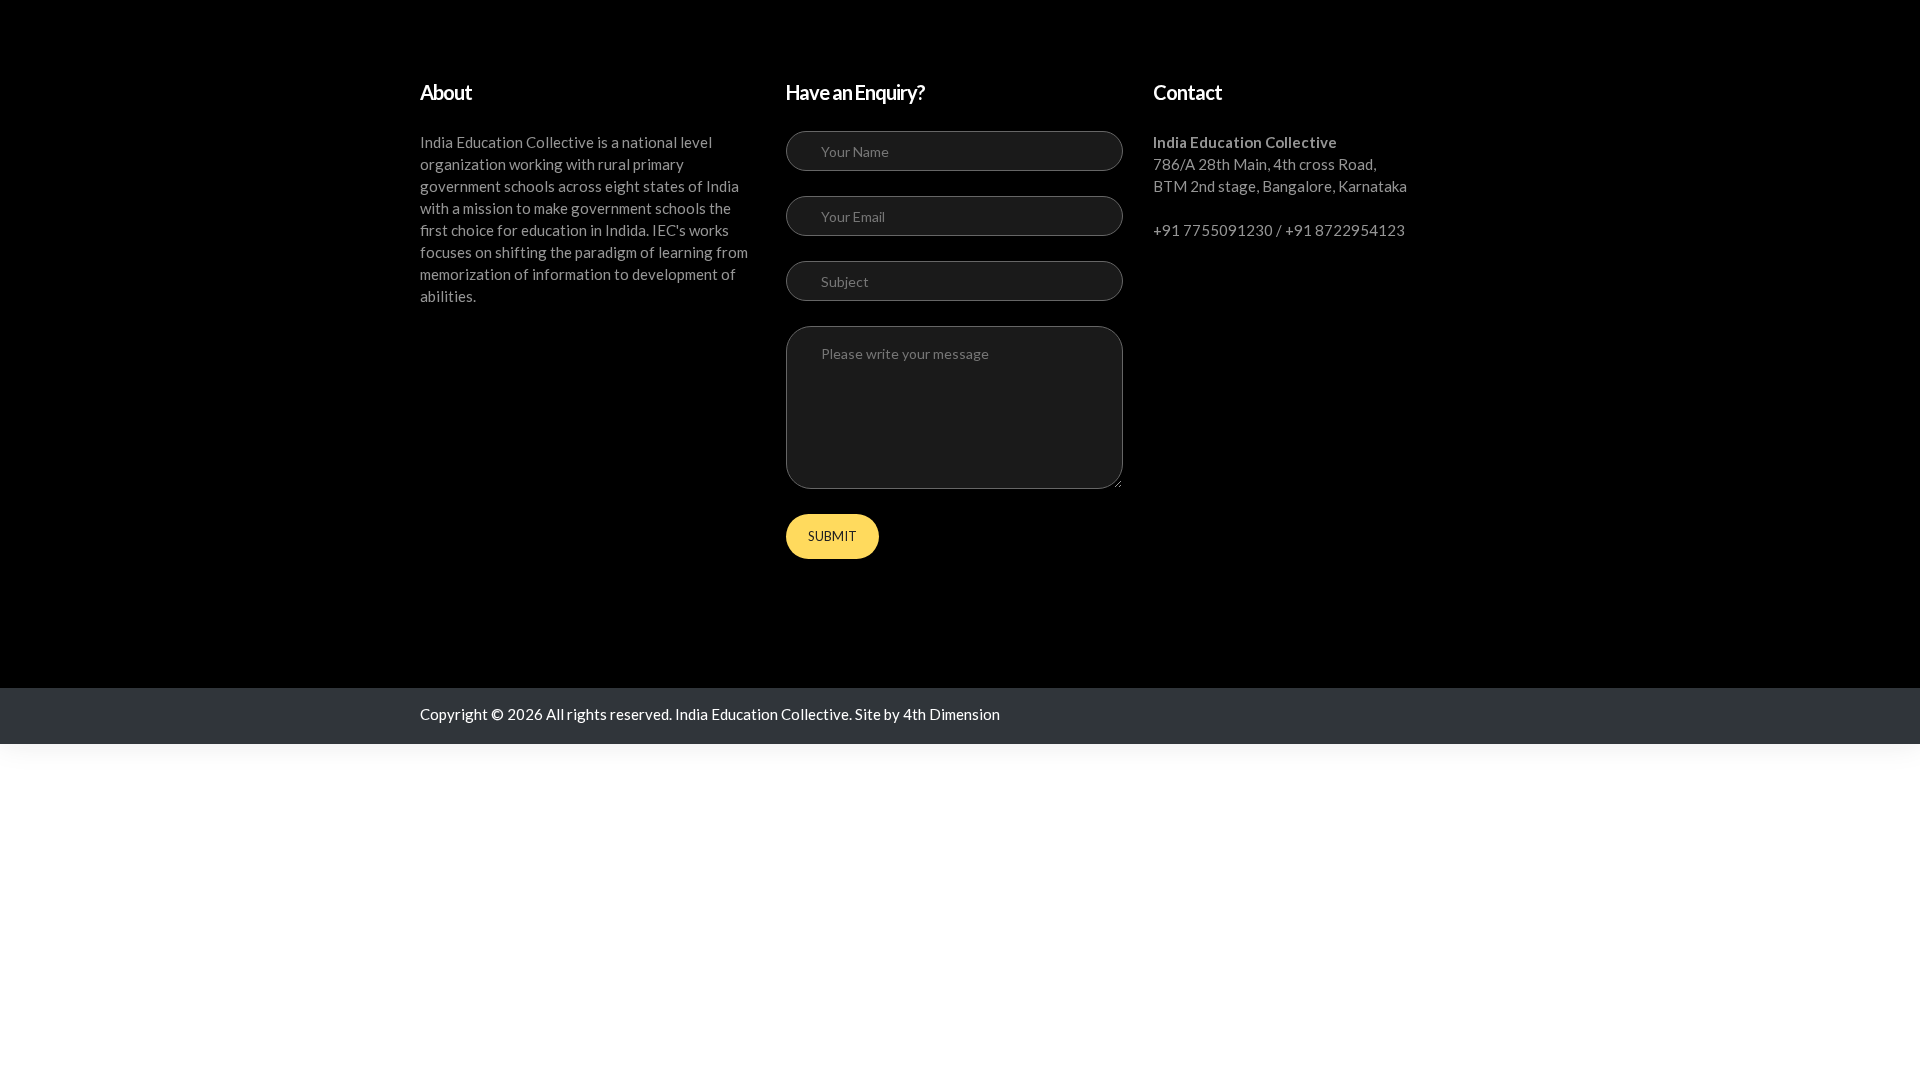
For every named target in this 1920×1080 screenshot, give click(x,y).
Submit (832, 536)
